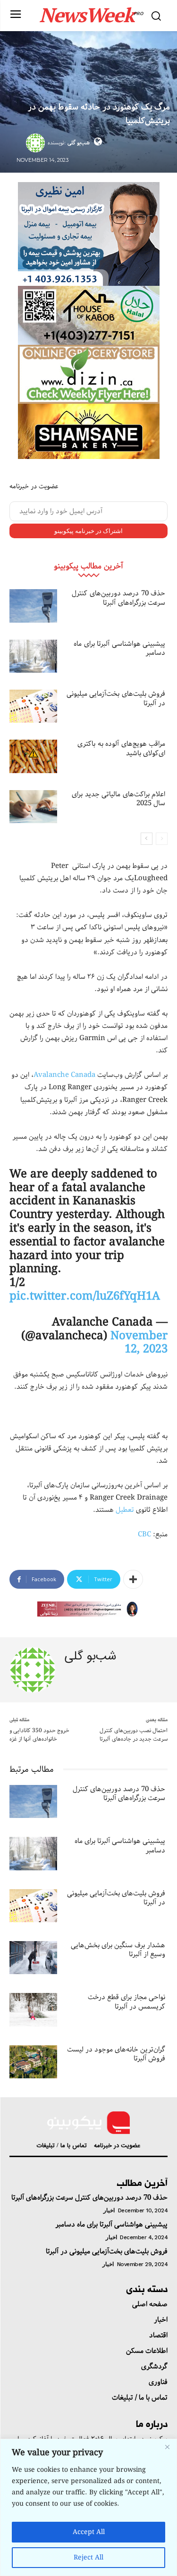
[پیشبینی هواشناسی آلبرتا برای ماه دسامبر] (33, 656)
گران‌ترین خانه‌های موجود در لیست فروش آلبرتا (116, 2054)
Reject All (88, 2558)
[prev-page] (162, 839)
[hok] (89, 315)
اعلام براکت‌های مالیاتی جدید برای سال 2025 (118, 799)
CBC (144, 1534)
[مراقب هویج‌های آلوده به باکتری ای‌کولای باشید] (33, 756)
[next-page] (147, 839)
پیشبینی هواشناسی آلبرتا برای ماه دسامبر (119, 649)
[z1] (89, 1609)
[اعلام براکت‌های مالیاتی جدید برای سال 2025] (33, 807)
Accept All (89, 2532)
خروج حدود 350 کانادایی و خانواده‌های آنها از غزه (39, 1735)
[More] (133, 1579)
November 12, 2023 (139, 1343)
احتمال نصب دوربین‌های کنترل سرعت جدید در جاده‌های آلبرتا (134, 1735)
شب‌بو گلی (79, 143)
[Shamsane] (89, 431)
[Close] (167, 2447)
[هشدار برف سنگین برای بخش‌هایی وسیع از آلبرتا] (33, 1958)
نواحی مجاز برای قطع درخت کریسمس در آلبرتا (126, 2002)
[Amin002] (89, 234)
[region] (88, 2507)
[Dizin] (89, 374)
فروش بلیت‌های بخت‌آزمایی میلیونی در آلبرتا (116, 699)
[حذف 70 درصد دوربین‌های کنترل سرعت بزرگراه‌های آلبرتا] (33, 606)
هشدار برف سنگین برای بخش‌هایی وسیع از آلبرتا (118, 1950)
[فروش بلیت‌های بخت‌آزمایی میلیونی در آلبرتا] (33, 706)
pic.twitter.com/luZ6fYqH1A (85, 1296)
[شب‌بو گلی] (37, 143)
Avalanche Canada (64, 1075)
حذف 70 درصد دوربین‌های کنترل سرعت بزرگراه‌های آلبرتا (118, 598)
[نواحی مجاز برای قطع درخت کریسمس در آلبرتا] (33, 2009)
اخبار (109, 2210)
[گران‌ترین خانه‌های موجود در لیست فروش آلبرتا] (33, 2062)
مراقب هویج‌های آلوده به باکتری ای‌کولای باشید (121, 749)
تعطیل (125, 1510)
